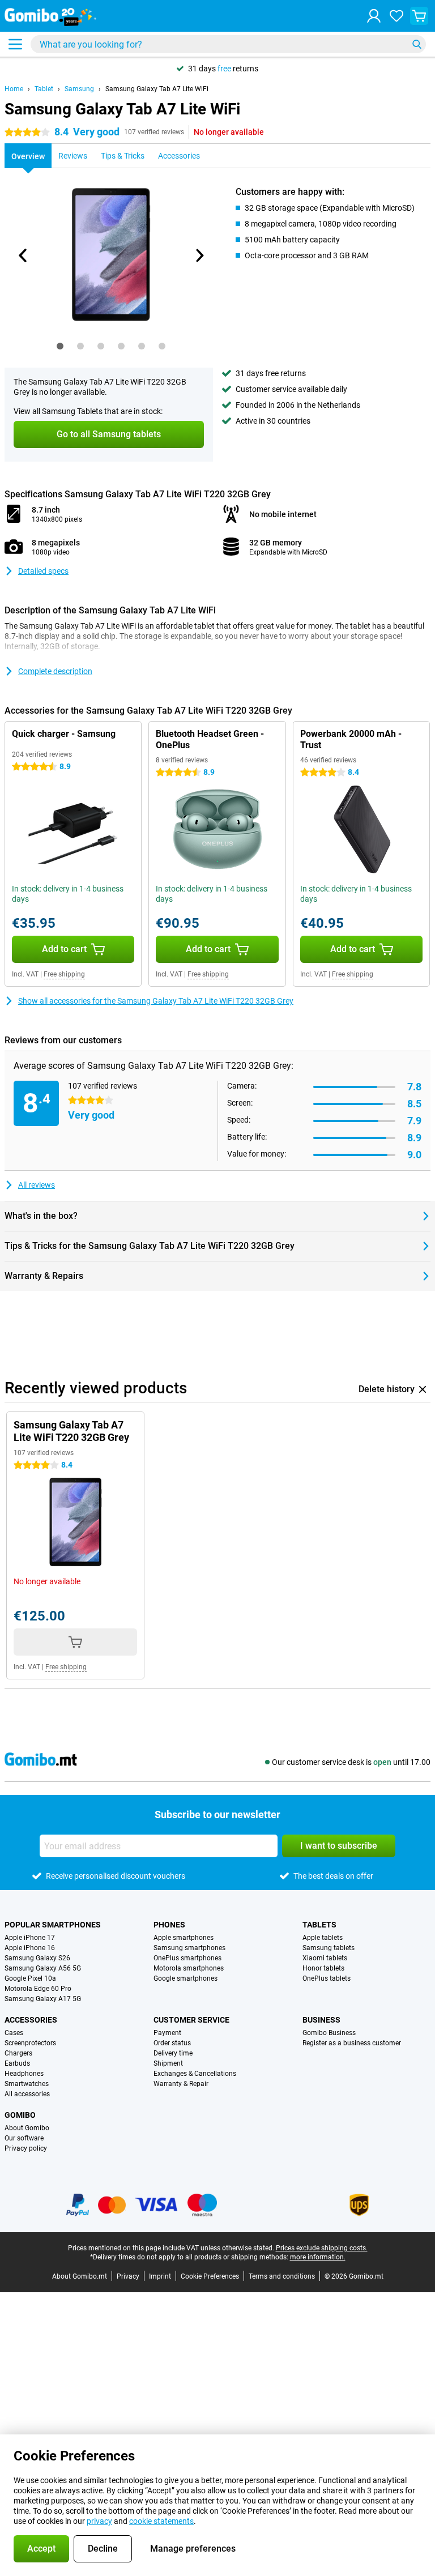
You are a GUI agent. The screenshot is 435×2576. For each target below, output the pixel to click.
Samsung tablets (329, 1948)
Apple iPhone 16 (30, 1948)
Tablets (319, 1925)
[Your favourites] (396, 16)
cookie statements (161, 2521)
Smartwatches (27, 2084)
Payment (167, 2033)
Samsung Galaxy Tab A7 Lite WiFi (157, 89)
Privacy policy (26, 2148)
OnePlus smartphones (187, 1958)
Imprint (160, 2276)
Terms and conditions (282, 2276)
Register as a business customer (352, 2043)
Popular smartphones (53, 1925)
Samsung (79, 89)
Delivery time (173, 2053)
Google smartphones (185, 1978)
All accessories (27, 2094)
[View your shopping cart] (419, 16)
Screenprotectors (30, 2043)
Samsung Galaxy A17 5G (43, 1999)
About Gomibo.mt (80, 2276)
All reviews (37, 1185)
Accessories (31, 2020)
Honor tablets (323, 1968)
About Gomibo (27, 2128)
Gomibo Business (329, 2033)
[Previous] (23, 255)
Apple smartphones (184, 1938)
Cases (14, 2033)
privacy (99, 2521)
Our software (24, 2138)
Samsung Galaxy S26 (37, 1958)
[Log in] (374, 16)
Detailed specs (43, 571)
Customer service (191, 2020)
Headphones (24, 2074)
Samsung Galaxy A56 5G (43, 1968)
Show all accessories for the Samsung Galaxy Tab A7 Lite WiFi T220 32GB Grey (156, 1001)
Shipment (168, 2063)
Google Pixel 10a (30, 1978)
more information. (318, 2257)
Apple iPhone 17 (30, 1938)
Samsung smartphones (189, 1948)
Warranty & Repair (181, 2084)
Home (14, 89)
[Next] (199, 255)
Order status (172, 2043)
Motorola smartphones (189, 1968)
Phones (169, 1925)
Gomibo (20, 2115)
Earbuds (17, 2063)
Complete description (55, 671)
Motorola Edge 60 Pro (38, 1989)
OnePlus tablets (327, 1978)
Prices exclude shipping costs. (322, 2248)
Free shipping (64, 974)
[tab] (60, 346)
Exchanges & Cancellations (195, 2074)
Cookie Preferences (210, 2276)
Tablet (44, 89)
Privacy (128, 2276)
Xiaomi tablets (325, 1958)
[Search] (417, 44)
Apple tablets (323, 1938)
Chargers (18, 2053)
